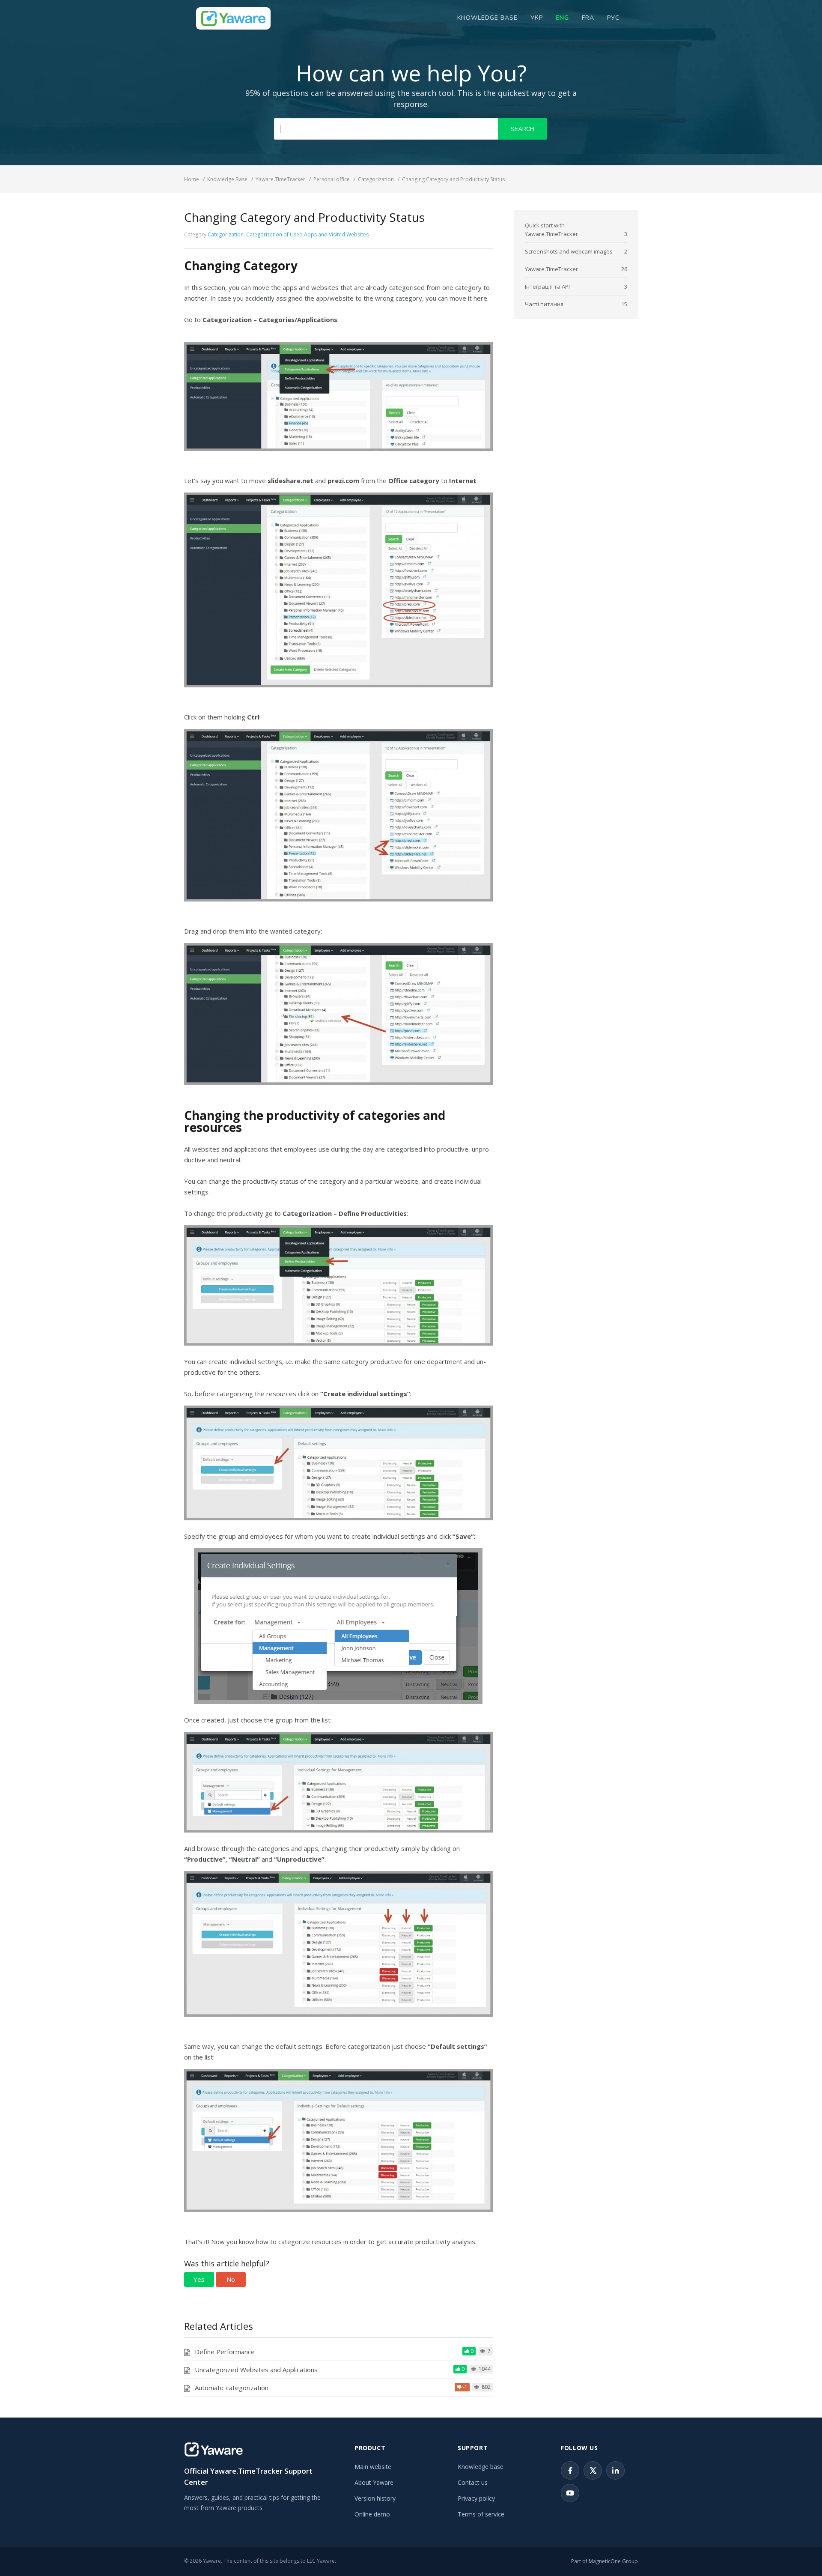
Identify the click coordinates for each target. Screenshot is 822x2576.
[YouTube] (570, 2493)
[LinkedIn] (615, 2470)
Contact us (473, 2482)
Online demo (372, 2514)
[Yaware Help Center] (233, 18)
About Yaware (374, 2482)
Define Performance (225, 2352)
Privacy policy (476, 2498)
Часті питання (544, 304)
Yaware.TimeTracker (551, 269)
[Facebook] (570, 2470)
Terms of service (481, 2514)
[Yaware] (214, 2449)
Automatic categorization (232, 2388)
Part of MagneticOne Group (605, 2561)
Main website (373, 2467)
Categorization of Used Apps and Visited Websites (307, 234)
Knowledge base (481, 2467)
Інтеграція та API (547, 287)
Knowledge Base (487, 18)
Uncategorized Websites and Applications (256, 2370)
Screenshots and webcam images (569, 251)
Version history (375, 2498)
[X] (593, 2470)
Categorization (226, 234)
